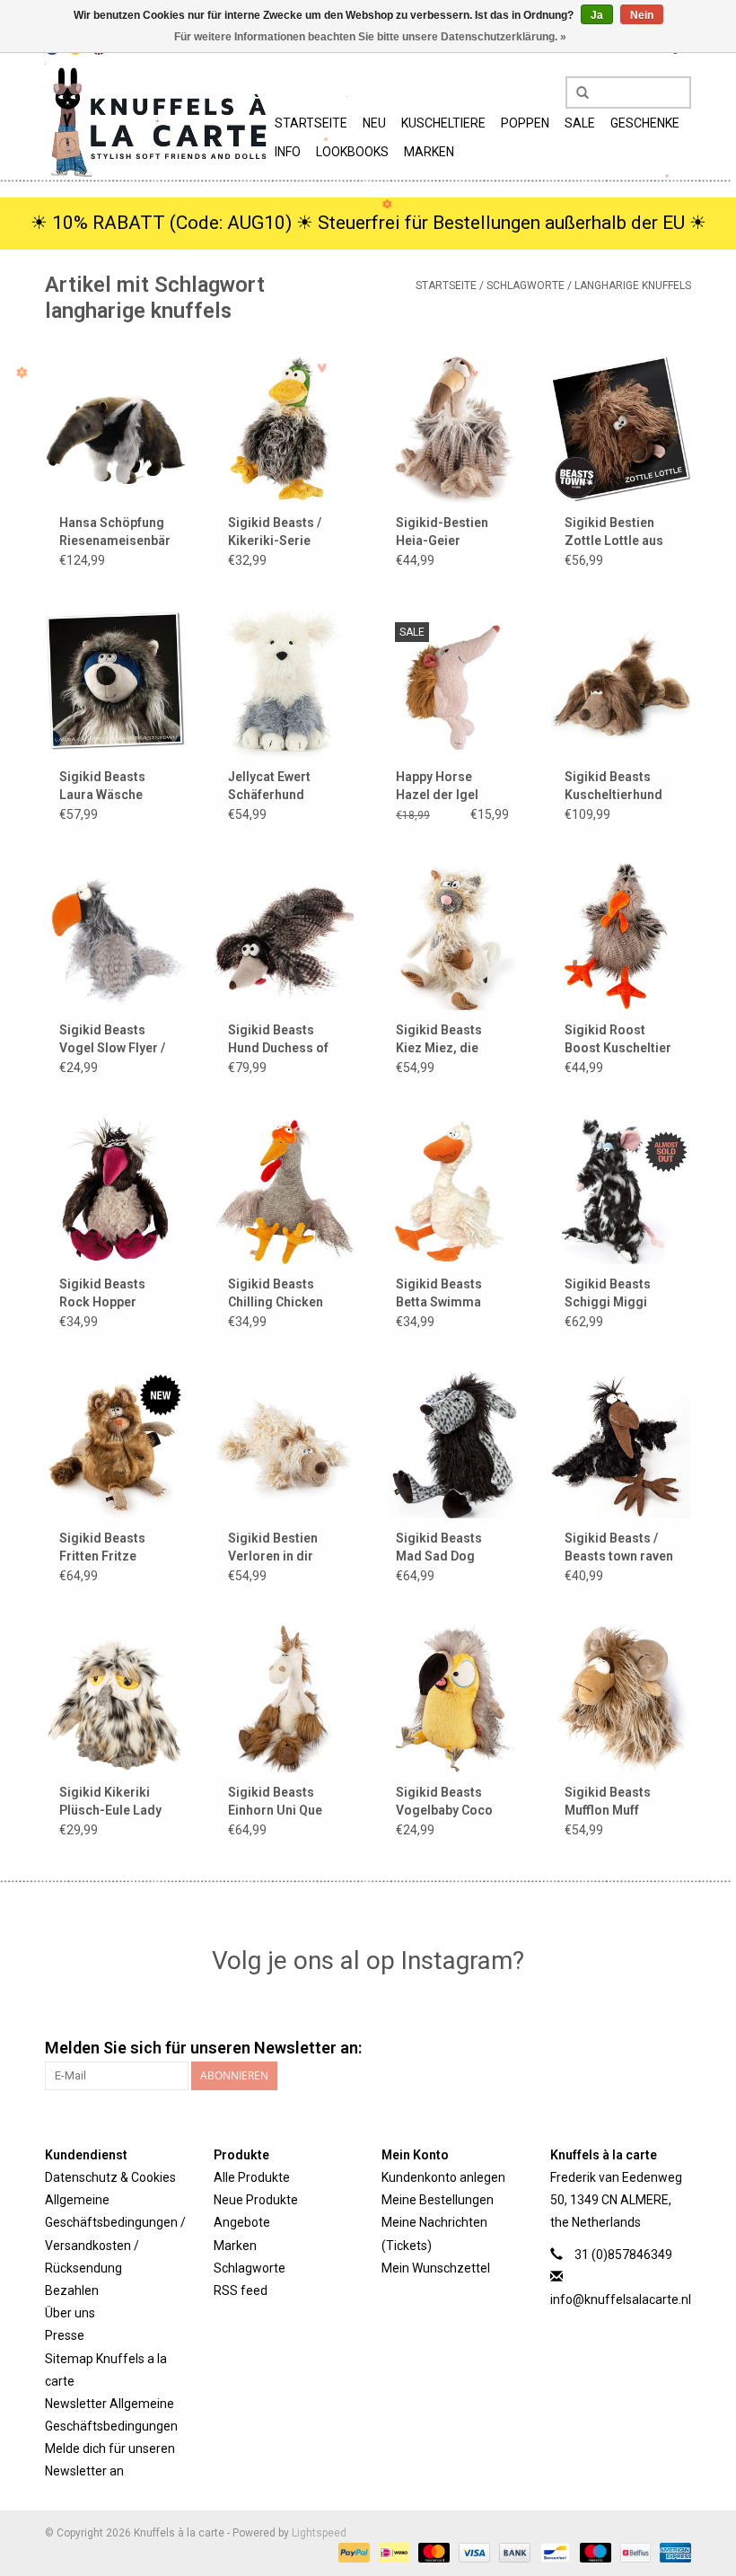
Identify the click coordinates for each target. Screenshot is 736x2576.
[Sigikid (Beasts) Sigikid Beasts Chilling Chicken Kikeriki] (285, 1190)
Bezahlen (72, 2290)
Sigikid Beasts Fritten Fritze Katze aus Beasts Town (110, 1548)
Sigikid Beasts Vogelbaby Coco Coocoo (444, 1802)
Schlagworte (526, 286)
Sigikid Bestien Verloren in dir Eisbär (273, 1548)
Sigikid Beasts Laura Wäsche (102, 786)
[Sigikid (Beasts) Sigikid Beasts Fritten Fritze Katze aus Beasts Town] (116, 1444)
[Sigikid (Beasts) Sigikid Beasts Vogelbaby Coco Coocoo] (452, 1698)
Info (288, 152)
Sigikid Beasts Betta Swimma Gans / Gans (439, 1294)
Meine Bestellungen (438, 2200)
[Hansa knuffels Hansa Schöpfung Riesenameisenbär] (116, 429)
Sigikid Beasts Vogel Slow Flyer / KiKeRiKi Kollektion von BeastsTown (112, 1040)
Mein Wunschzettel (436, 2268)
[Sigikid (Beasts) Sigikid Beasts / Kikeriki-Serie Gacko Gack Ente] (285, 429)
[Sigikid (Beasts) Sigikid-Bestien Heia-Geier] (452, 429)
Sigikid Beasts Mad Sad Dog (439, 1547)
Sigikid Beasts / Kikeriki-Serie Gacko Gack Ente (278, 532)
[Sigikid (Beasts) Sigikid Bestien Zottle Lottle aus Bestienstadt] (621, 429)
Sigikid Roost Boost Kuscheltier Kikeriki (618, 1040)
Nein (642, 15)
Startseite (311, 123)
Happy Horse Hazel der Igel (437, 786)
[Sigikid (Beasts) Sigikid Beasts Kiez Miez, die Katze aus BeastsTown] (452, 937)
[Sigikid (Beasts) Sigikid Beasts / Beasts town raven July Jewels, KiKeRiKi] (621, 1444)
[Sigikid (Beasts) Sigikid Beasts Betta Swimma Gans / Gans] (452, 1190)
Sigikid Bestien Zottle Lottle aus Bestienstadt (614, 532)
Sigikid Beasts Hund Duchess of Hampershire (278, 1040)
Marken (429, 152)
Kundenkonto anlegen (443, 2177)
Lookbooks (352, 152)
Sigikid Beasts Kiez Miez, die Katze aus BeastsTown (439, 1040)
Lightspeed (319, 2533)
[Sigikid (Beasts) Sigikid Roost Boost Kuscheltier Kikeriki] (621, 937)
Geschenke (645, 123)
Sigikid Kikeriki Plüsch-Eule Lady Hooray (110, 1802)
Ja (597, 15)
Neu (374, 123)
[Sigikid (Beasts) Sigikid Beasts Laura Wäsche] (116, 683)
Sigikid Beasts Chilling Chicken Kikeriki (276, 1294)
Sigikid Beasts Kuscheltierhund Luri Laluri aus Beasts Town (613, 787)
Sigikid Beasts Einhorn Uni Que (275, 1801)
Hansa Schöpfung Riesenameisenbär (115, 532)
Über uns (70, 2313)
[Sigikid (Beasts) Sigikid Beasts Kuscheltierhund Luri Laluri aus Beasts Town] (621, 683)
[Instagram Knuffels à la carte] (677, 2048)
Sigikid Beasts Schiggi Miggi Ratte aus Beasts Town (614, 1294)
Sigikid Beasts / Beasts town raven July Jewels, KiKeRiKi (619, 1548)
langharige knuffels (633, 286)
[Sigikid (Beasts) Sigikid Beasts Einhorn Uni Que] (285, 1698)
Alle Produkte (252, 2177)
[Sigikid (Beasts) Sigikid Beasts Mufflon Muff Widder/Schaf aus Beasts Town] (621, 1698)
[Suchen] (576, 93)
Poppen (525, 123)
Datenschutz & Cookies (110, 2177)
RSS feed (241, 2290)
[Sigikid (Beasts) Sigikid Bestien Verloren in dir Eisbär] (285, 1444)
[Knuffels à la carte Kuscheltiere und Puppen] (157, 121)
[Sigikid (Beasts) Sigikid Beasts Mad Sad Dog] (452, 1444)
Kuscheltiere (443, 123)
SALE (580, 123)
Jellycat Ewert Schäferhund (269, 786)
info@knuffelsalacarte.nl (621, 2299)
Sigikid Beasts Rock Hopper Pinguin (102, 1294)
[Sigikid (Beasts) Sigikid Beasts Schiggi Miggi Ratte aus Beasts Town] (621, 1190)
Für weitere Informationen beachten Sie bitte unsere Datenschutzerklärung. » (370, 37)
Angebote (242, 2222)
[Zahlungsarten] (352, 2552)
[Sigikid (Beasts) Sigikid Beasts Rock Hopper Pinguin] (116, 1190)
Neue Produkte (256, 2200)
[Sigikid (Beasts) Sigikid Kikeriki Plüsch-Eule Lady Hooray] (116, 1698)
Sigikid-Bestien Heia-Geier (442, 532)
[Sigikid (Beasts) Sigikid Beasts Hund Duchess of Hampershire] (285, 937)
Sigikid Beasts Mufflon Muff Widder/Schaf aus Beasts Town (618, 1802)
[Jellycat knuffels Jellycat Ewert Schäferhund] (285, 683)
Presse (65, 2335)
